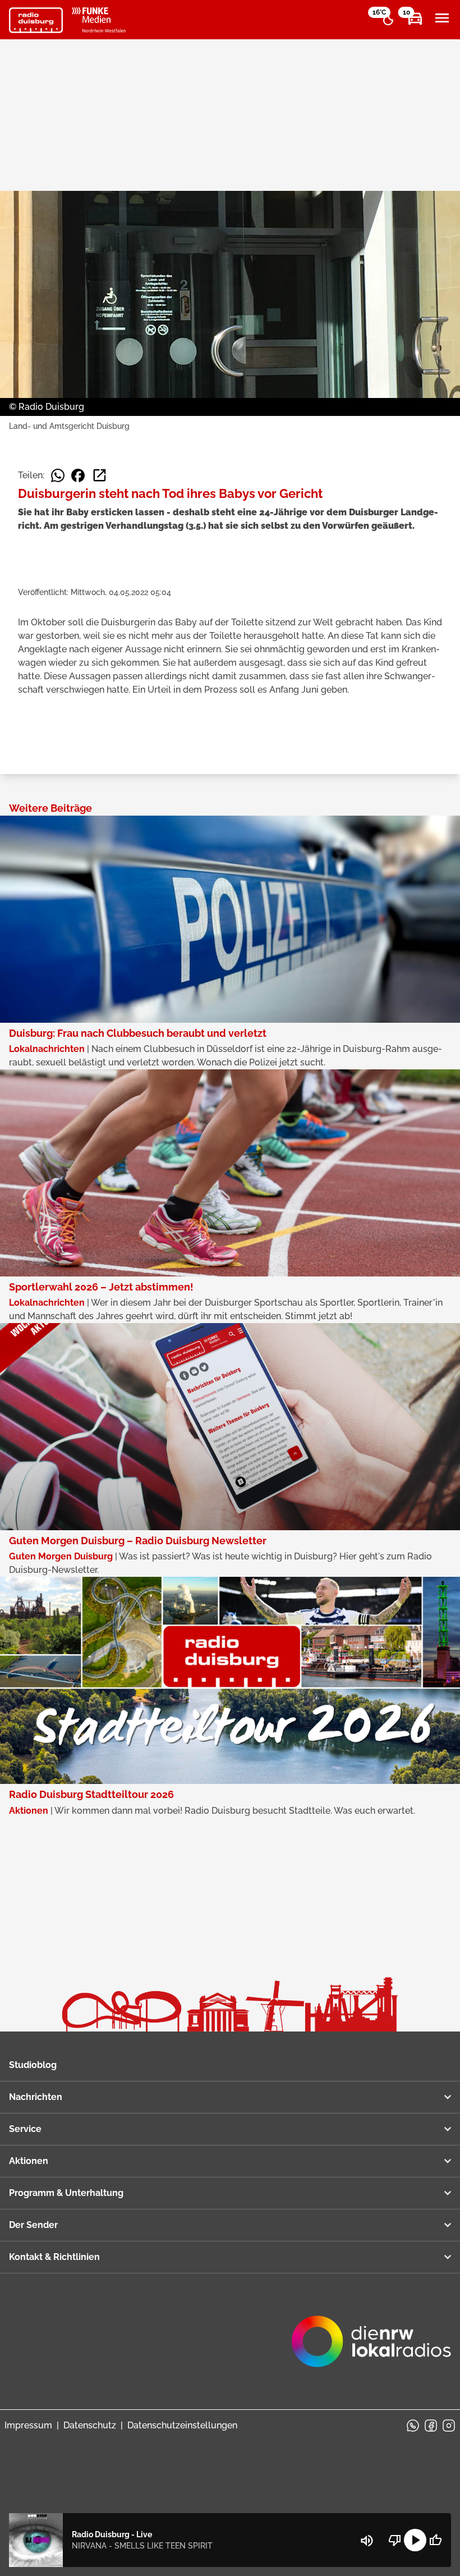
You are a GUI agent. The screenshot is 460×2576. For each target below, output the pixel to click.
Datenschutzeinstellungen (182, 2425)
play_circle (415, 2540)
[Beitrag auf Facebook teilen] (78, 475)
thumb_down (395, 2540)
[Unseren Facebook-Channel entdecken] (431, 2426)
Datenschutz (90, 2425)
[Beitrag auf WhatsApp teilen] (58, 475)
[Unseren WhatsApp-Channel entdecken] (413, 2426)
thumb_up (435, 2540)
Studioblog (33, 2065)
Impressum (28, 2425)
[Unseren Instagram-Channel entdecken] (449, 2426)
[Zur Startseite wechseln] (36, 20)
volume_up (367, 2541)
